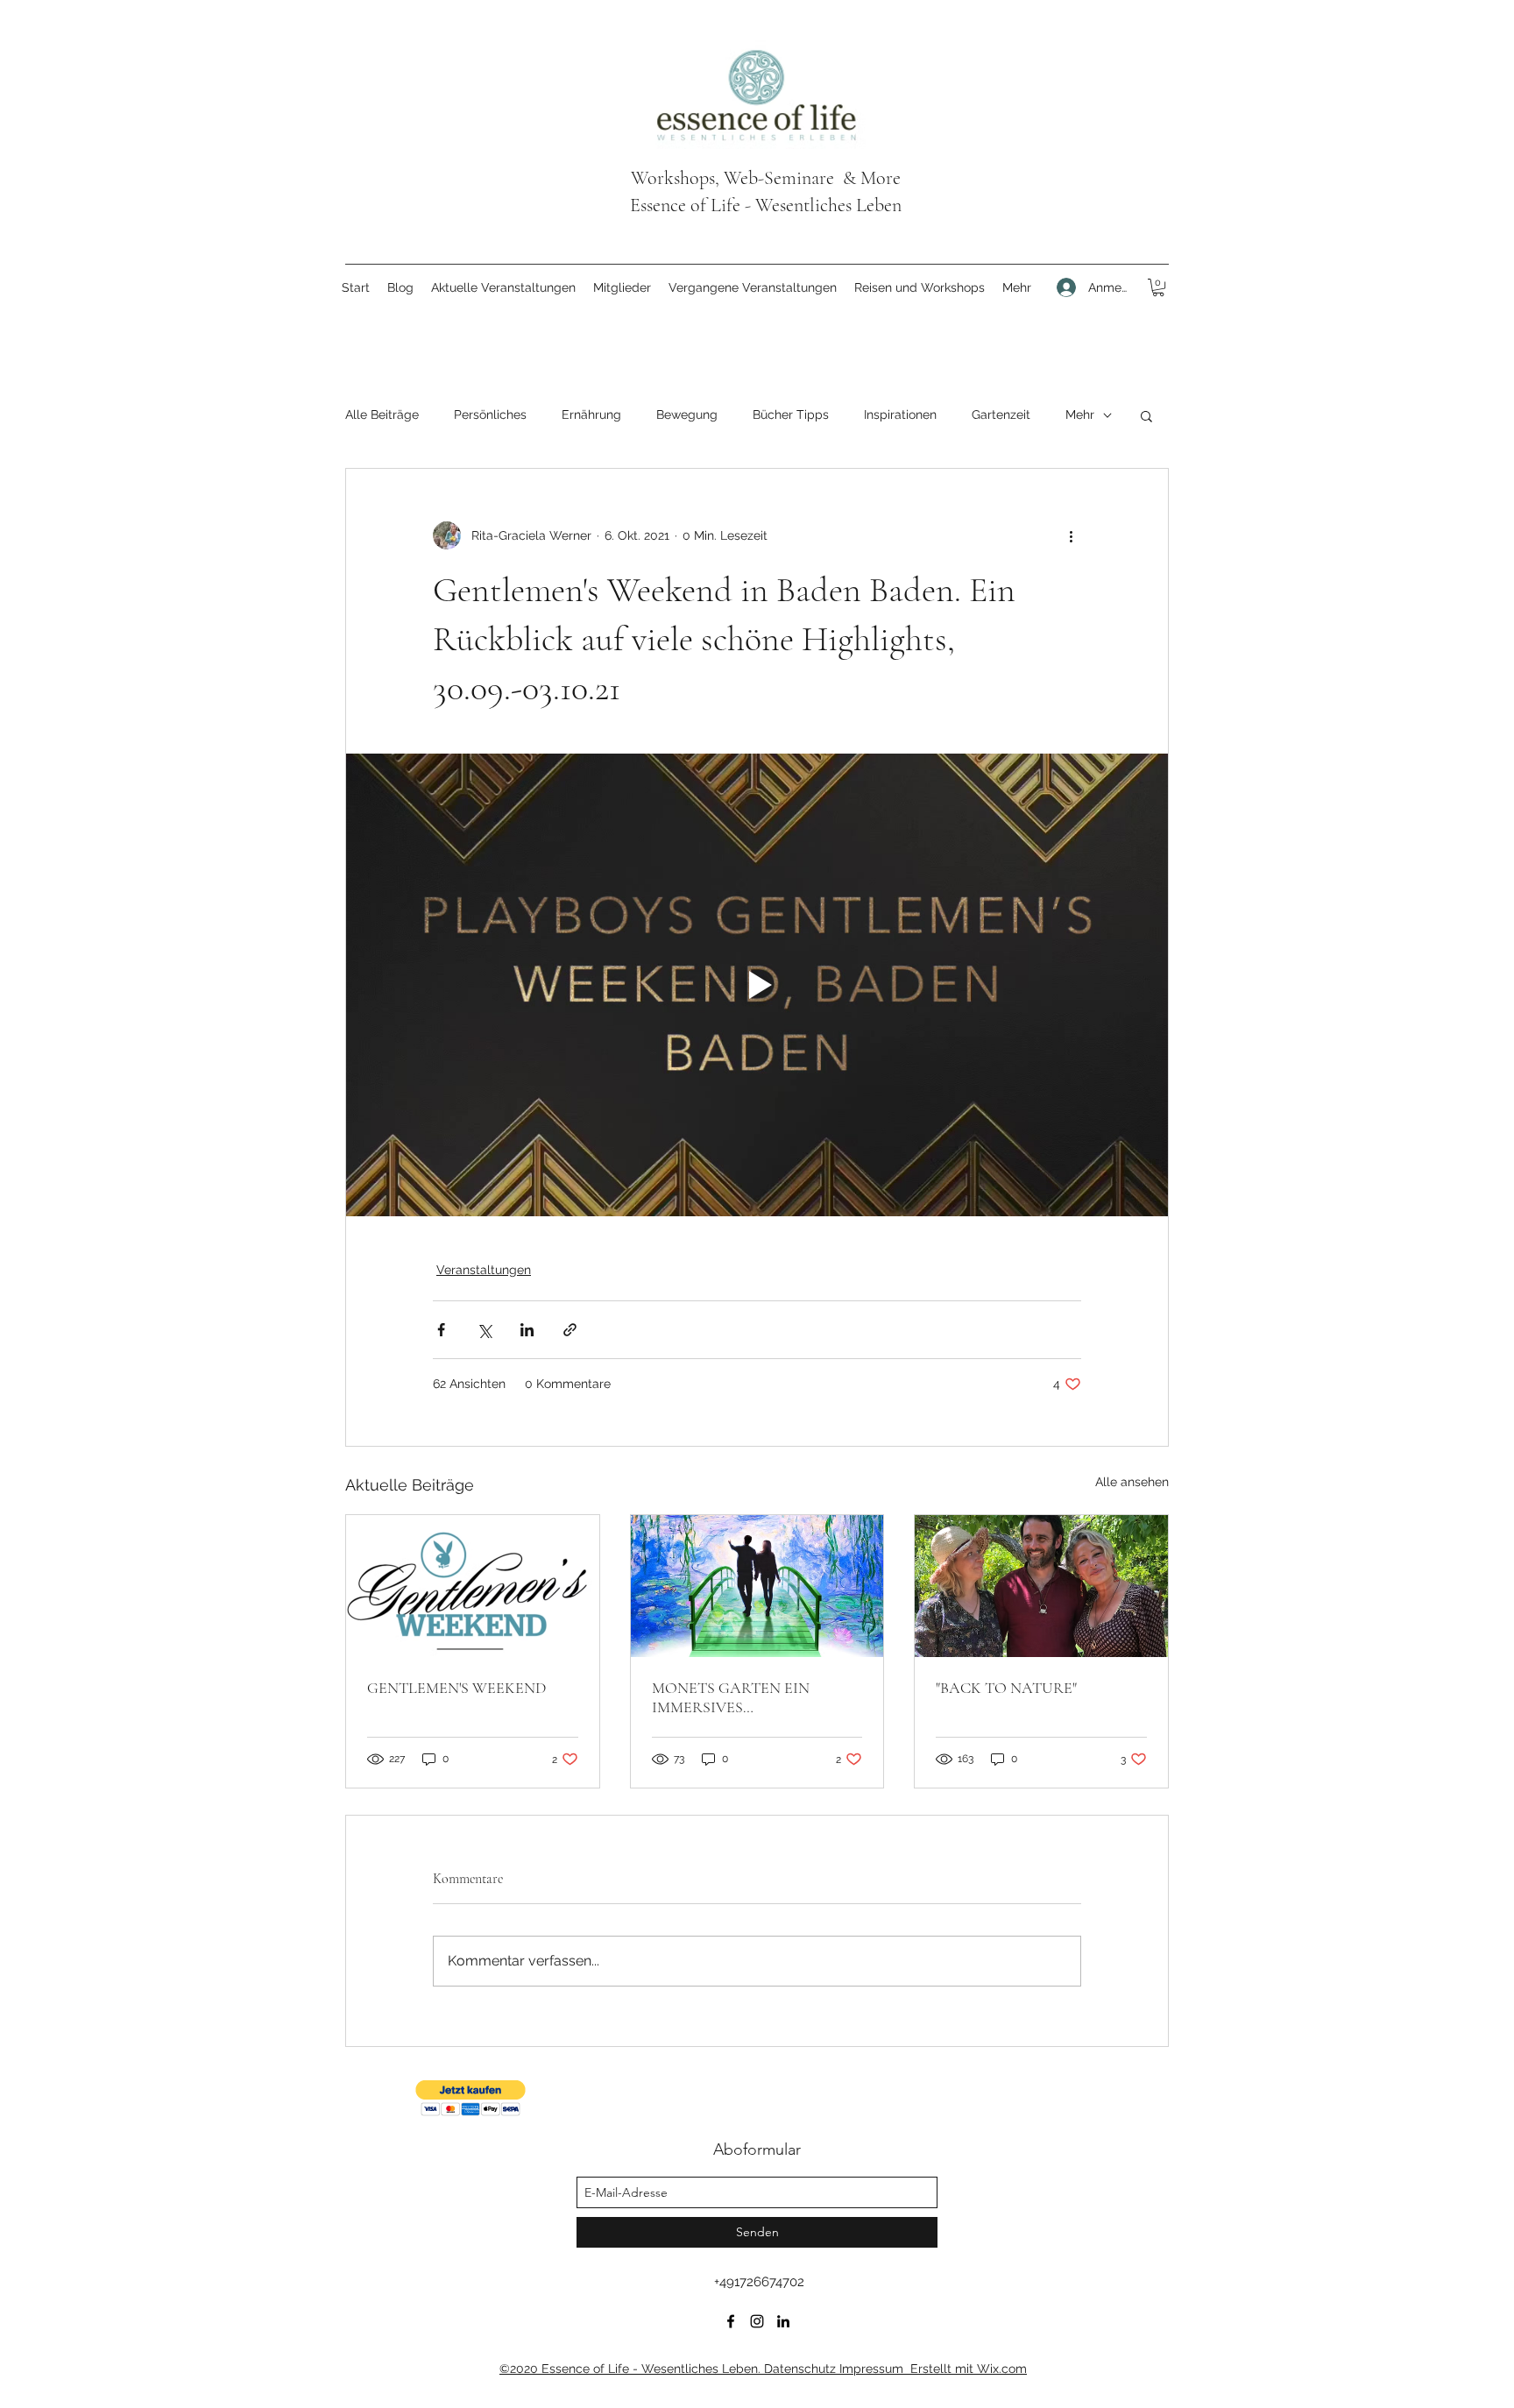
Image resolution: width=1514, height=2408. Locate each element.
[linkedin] (783, 2321)
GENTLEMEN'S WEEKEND (456, 1688)
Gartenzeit (1001, 414)
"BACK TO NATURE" (1006, 1688)
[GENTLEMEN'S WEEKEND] (473, 1586)
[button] (1158, 287)
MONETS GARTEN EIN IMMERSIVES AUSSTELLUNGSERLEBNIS (745, 1697)
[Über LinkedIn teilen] (527, 1330)
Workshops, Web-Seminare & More (766, 178)
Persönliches (490, 414)
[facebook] (731, 2321)
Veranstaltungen (484, 1270)
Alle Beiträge (382, 414)
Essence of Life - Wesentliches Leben (766, 205)
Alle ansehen (1132, 1482)
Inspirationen (900, 414)
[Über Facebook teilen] (441, 1330)
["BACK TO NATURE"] (1041, 1586)
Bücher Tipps (791, 414)
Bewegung (687, 414)
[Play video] (757, 985)
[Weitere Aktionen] (1071, 535)
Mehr (1080, 414)
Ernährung (591, 414)
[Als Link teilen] (570, 1330)
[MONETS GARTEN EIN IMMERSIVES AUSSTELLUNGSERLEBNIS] (757, 1586)
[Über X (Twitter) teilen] (484, 1330)
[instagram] (757, 2321)
